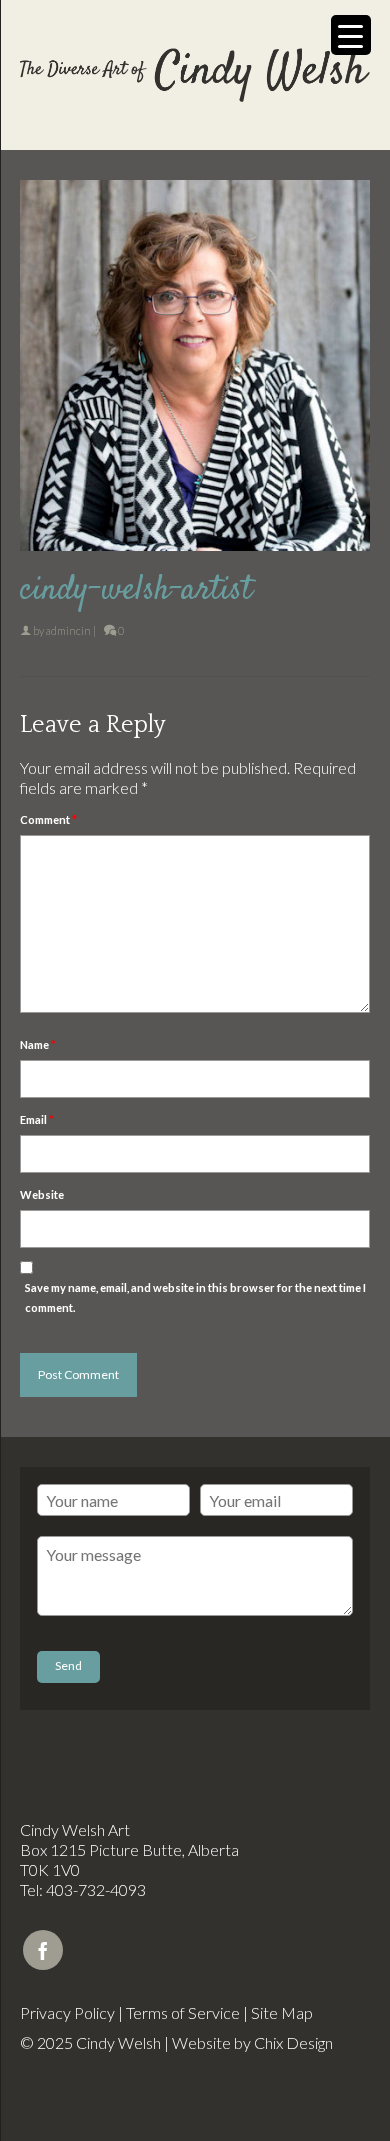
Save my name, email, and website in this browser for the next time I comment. (195, 1297)
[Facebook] (43, 1950)
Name (38, 1044)
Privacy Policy (67, 2012)
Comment (48, 819)
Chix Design (293, 2042)
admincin (68, 630)
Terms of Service (183, 2012)
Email (37, 1119)
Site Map (282, 2012)
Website (42, 1194)
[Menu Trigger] (351, 35)
